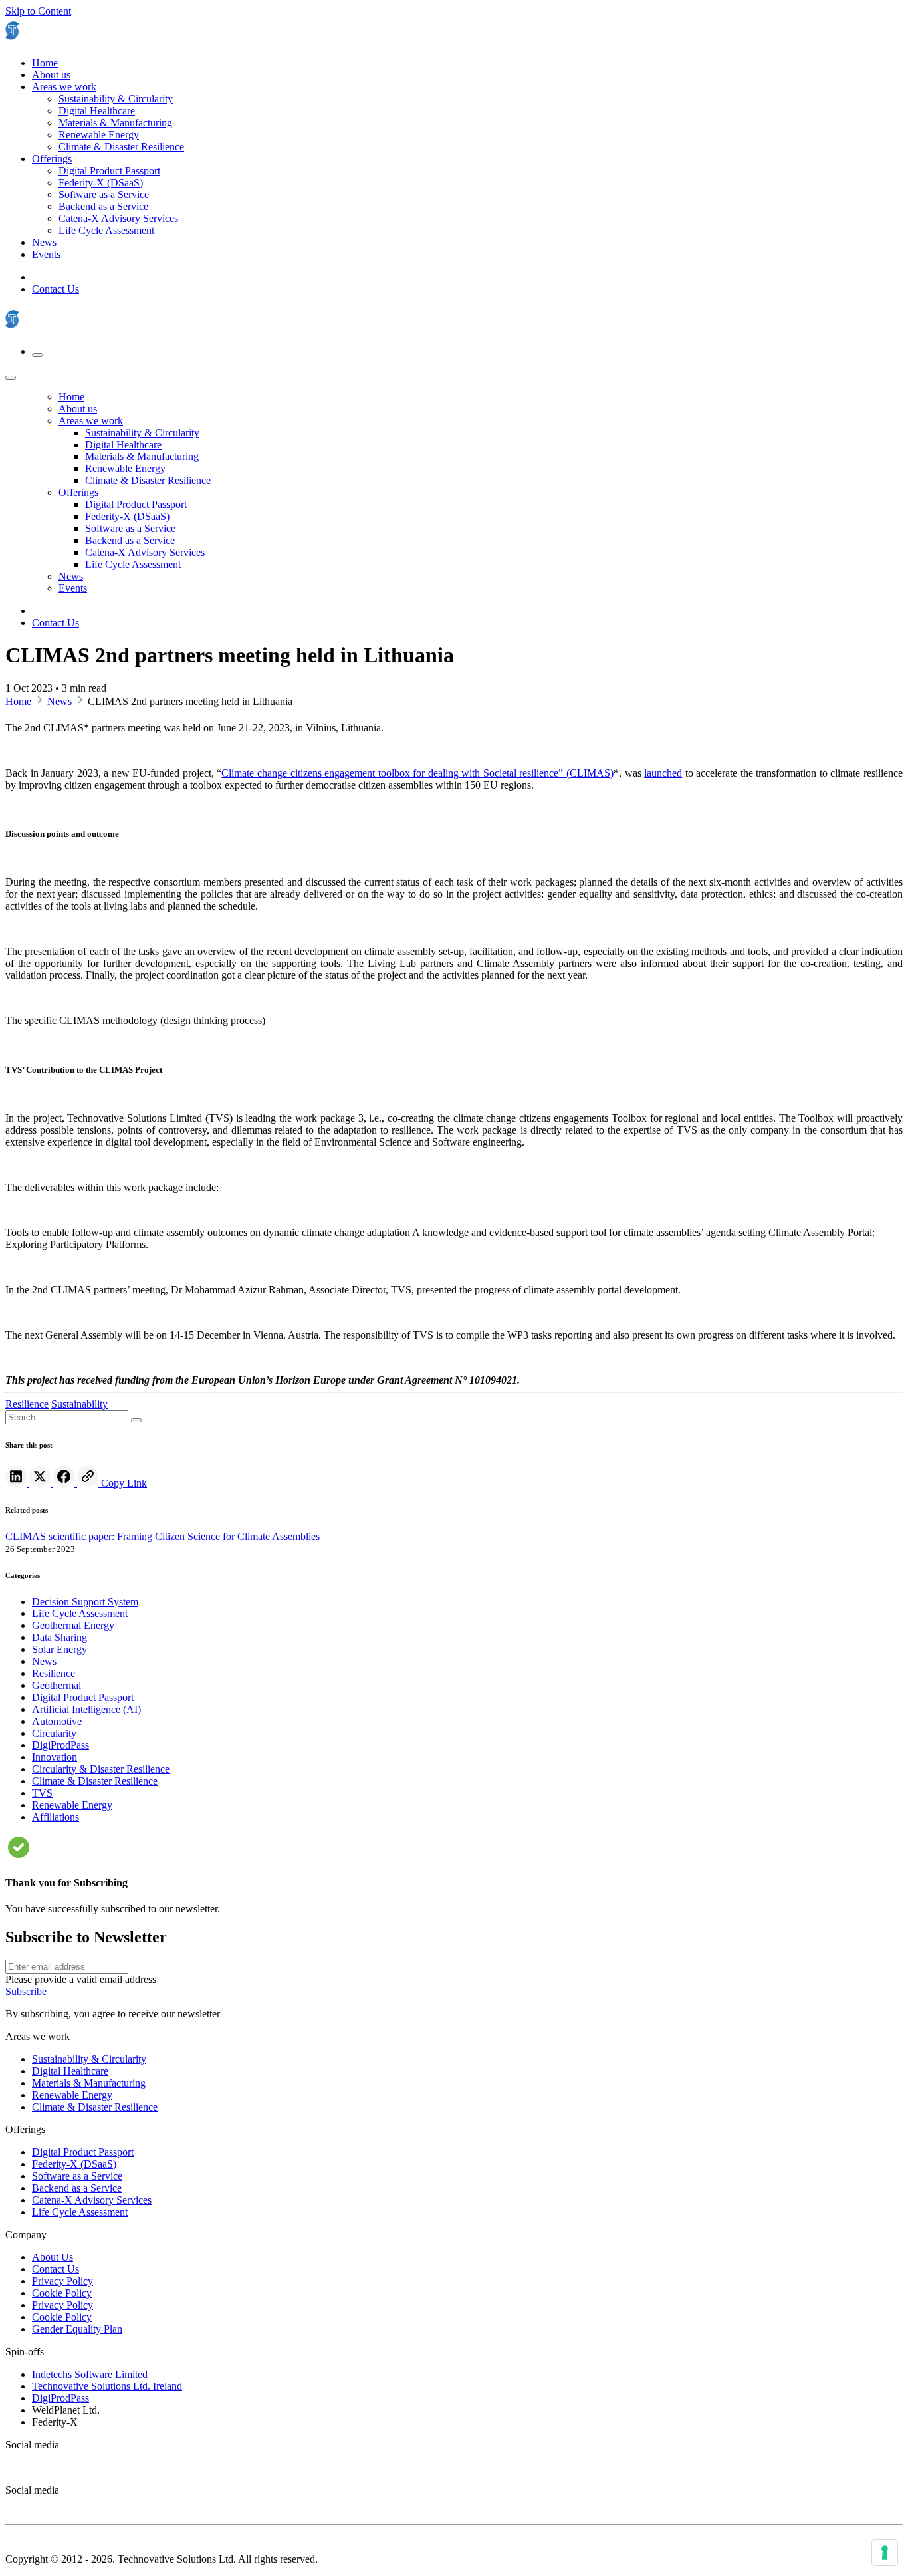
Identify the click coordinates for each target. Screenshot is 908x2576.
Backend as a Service (77, 2188)
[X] (9, 2467)
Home (18, 701)
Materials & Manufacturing (89, 2083)
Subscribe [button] (26, 1991)
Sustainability (79, 1404)
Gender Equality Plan (77, 2329)
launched (663, 773)
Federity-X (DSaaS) (74, 2164)
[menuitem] (45, 63)
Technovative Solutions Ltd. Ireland (107, 2386)
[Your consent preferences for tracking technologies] (885, 2553)
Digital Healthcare (70, 2071)
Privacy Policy (62, 2281)
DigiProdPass (60, 2398)
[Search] (136, 1420)
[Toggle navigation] (37, 355)
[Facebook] (65, 1483)
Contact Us (56, 289)
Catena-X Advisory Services (92, 2200)
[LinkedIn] (17, 1483)
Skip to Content (38, 11)
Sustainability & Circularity (89, 2059)
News (59, 701)
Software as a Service (77, 2176)
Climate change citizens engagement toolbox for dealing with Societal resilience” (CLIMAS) (417, 773)
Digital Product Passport (83, 2152)
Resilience (27, 1404)
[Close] (11, 378)
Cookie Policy (62, 2293)
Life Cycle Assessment (80, 2212)
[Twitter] (41, 1483)
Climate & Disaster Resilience (95, 2107)
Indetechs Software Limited (90, 2374)
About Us (53, 2257)
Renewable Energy (72, 2095)
